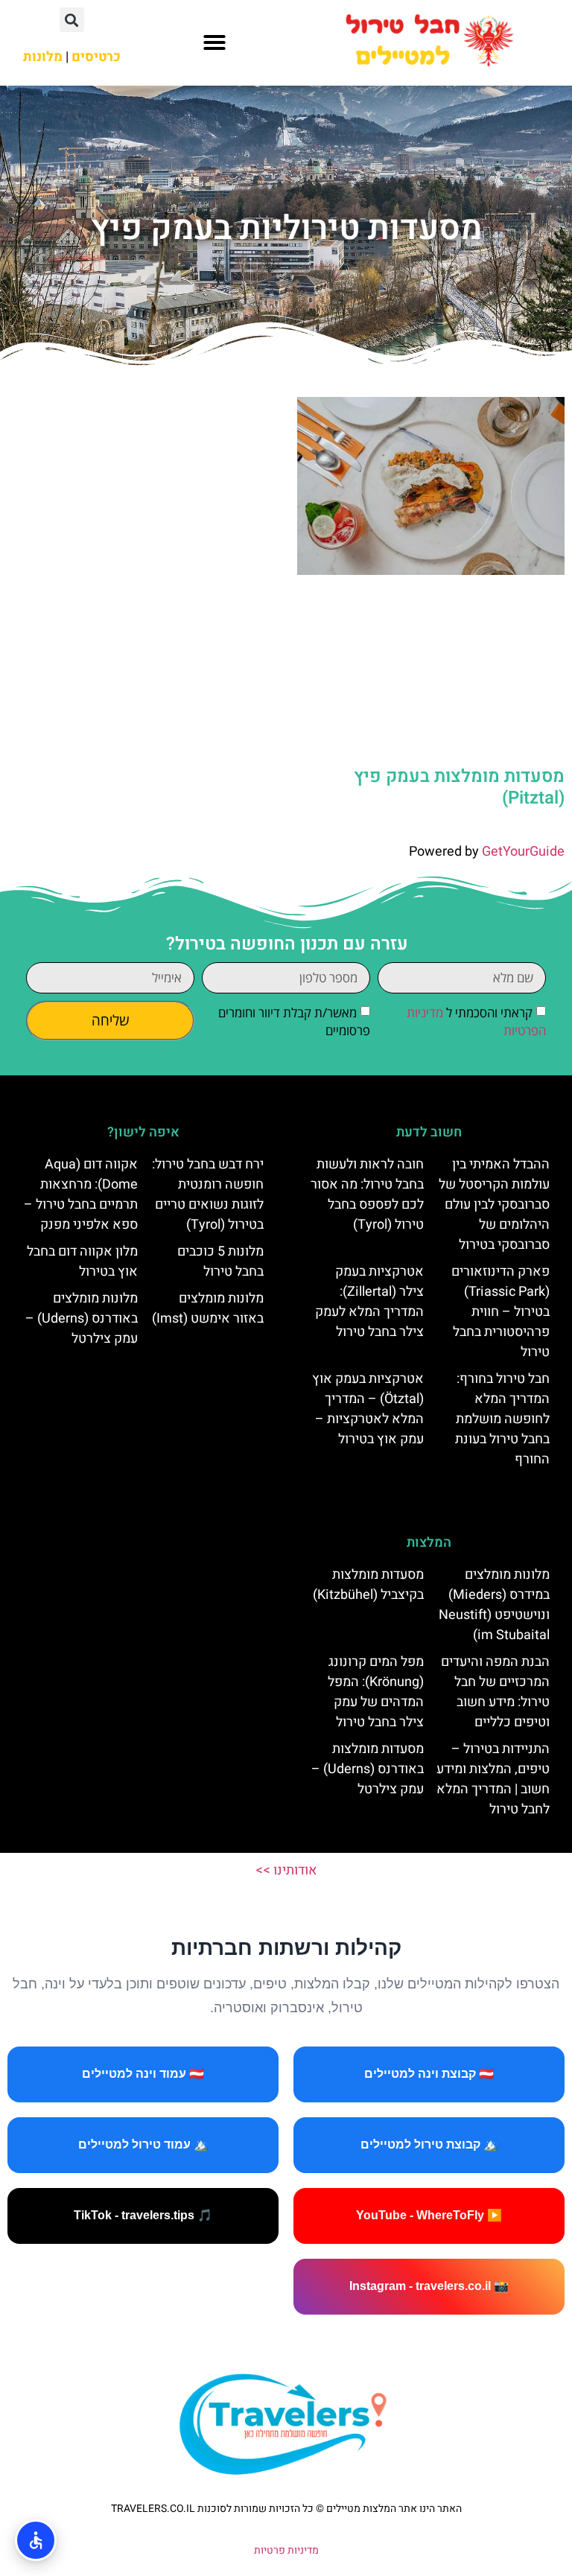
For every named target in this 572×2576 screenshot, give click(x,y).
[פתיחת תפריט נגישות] (36, 2540)
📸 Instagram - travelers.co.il (429, 2286)
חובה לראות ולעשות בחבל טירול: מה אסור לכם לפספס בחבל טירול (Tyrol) (367, 1195)
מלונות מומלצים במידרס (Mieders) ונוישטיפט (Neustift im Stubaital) (494, 1605)
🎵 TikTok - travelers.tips (143, 2215)
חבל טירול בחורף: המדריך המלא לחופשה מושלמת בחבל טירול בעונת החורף (502, 1419)
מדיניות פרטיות (286, 2550)
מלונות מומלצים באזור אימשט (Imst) (208, 1308)
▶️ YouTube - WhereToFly (429, 2215)
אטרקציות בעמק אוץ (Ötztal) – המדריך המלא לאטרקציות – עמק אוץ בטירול (368, 1409)
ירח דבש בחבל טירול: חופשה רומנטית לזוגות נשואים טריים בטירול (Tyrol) (208, 1195)
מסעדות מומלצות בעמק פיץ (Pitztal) (459, 787)
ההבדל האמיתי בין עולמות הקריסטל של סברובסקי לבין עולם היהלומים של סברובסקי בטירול (494, 1205)
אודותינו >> (286, 1870)
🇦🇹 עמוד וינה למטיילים (143, 2074)
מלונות (43, 57)
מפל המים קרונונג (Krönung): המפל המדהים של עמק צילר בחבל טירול (376, 1692)
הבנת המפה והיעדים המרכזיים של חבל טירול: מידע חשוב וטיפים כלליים (495, 1692)
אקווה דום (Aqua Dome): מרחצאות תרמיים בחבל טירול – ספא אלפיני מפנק (81, 1195)
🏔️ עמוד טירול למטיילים (143, 2144)
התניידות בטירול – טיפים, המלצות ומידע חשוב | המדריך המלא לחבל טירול (493, 1779)
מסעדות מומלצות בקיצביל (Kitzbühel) (368, 1585)
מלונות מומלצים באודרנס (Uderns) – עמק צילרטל (82, 1319)
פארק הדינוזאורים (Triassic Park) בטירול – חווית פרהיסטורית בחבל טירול (500, 1312)
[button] (214, 42)
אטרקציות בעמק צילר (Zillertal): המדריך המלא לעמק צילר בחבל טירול (369, 1302)
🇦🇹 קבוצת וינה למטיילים (429, 2074)
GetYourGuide (523, 852)
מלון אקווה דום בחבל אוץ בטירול (82, 1262)
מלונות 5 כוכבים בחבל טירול (220, 1262)
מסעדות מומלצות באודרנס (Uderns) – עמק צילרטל (368, 1769)
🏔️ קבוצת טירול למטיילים (429, 2144)
